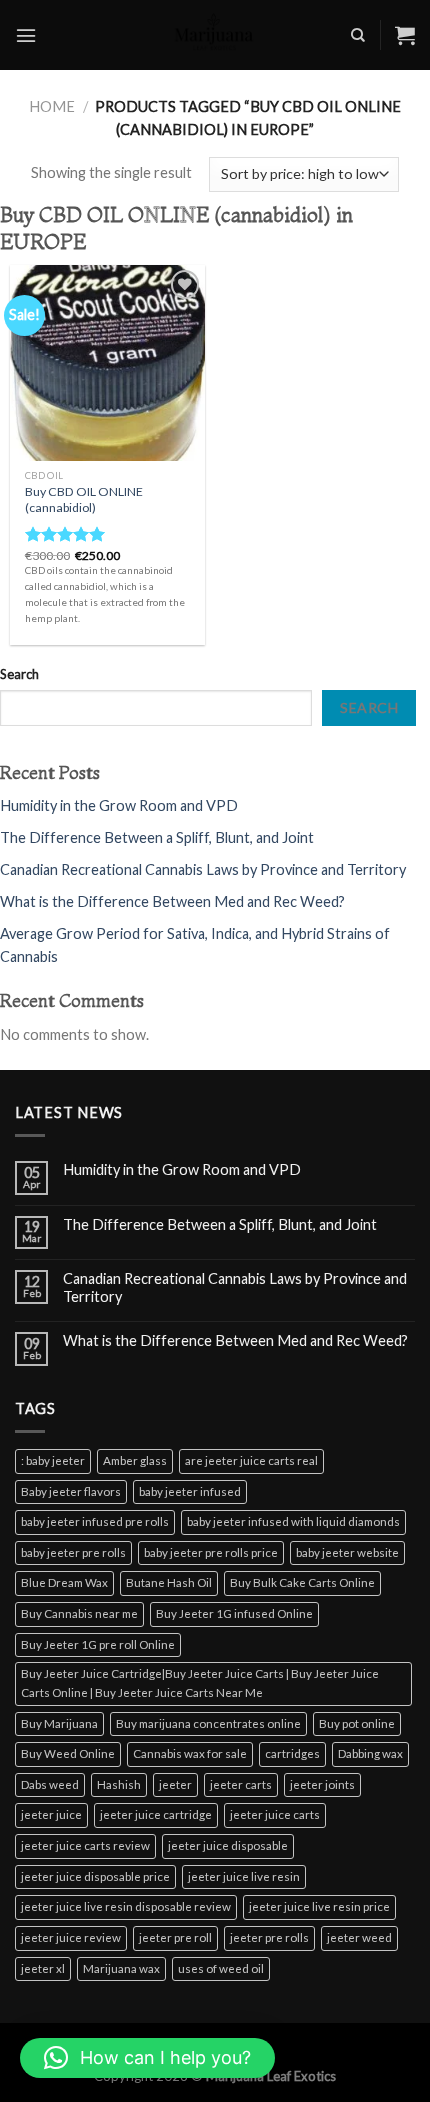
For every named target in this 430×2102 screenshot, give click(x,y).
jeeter (175, 1784)
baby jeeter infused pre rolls (95, 1521)
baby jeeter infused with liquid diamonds (293, 1521)
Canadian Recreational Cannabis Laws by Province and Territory (203, 869)
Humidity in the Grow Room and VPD (119, 805)
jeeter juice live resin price (319, 1906)
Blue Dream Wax (64, 1582)
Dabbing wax (370, 1753)
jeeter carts (241, 1784)
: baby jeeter (53, 1460)
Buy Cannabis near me (79, 1613)
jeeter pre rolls (269, 1937)
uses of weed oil (221, 1968)
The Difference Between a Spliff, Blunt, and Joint (157, 837)
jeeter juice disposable (228, 1845)
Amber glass (135, 1460)
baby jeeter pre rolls (73, 1552)
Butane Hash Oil (169, 1582)
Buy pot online (357, 1723)
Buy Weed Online (68, 1753)
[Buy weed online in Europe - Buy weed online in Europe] (215, 35)
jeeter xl (43, 1968)
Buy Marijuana (59, 1723)
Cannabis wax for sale (190, 1753)
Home (52, 106)
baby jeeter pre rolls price (211, 1552)
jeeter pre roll (175, 1937)
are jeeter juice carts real (251, 1460)
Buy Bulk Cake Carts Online (302, 1582)
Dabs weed (50, 1784)
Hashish (119, 1784)
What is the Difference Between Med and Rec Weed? (172, 901)
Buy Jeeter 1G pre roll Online (98, 1644)
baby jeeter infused (190, 1491)
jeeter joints (322, 1784)
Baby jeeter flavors (71, 1491)
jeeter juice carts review (85, 1845)
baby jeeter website (347, 1552)
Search (19, 674)
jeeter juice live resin (244, 1876)
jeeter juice (51, 1814)
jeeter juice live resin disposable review (126, 1906)
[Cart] (405, 35)
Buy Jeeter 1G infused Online (234, 1613)
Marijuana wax (121, 1968)
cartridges (292, 1753)
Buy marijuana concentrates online (208, 1723)
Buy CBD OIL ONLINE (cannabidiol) (84, 499)
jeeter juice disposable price (95, 1876)
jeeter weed (359, 1937)
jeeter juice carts (275, 1814)
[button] (147, 2058)
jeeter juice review (71, 1937)
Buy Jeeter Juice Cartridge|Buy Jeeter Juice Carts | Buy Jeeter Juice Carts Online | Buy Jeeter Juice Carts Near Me (200, 1683)
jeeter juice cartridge (156, 1814)
